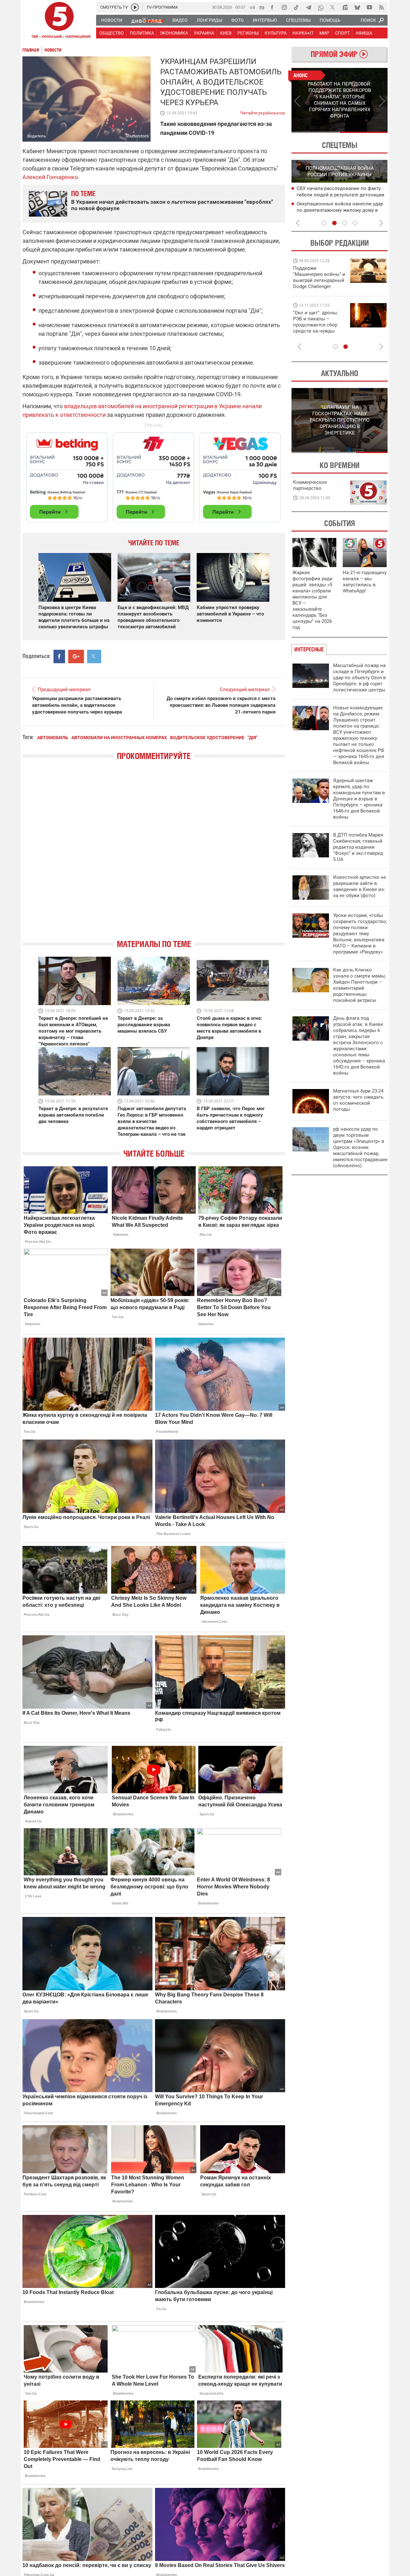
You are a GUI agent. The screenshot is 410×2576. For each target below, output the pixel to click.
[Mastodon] (345, 7)
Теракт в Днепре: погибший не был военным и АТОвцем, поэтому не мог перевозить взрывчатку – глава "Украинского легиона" (73, 1031)
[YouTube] (369, 7)
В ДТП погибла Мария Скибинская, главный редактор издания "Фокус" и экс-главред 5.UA (358, 847)
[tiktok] (296, 7)
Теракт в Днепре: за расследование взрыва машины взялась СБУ (144, 1025)
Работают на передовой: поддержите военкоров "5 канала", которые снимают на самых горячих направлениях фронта (318, 286)
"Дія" (252, 738)
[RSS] (381, 7)
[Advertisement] (154, 475)
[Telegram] (308, 7)
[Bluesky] (357, 7)
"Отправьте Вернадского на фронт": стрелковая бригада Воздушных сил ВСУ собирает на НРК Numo (317, 328)
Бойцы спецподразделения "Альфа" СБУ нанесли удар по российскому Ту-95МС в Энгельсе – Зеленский (337, 211)
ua (252, 7)
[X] (333, 7)
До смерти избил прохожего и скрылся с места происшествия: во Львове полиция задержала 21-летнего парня (221, 705)
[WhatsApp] (321, 7)
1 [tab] (315, 132)
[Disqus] (154, 855)
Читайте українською (262, 111)
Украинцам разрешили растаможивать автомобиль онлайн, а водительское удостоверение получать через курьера (77, 705)
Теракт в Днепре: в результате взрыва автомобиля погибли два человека (73, 1115)
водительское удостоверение (207, 738)
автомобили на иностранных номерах (119, 738)
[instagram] (284, 7)
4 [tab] (355, 223)
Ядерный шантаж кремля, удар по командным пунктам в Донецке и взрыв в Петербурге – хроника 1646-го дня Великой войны (359, 799)
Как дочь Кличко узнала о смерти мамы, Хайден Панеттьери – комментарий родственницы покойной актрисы (360, 985)
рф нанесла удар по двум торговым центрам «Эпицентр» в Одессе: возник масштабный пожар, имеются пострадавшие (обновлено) (360, 1147)
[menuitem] (111, 20)
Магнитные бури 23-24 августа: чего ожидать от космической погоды (358, 1100)
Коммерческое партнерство (310, 485)
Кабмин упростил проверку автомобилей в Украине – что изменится (230, 614)
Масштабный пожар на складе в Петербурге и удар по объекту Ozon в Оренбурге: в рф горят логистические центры (360, 678)
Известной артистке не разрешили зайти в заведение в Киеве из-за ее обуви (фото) (360, 886)
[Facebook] (272, 7)
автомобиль (53, 738)
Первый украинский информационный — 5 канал (59, 21)
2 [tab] (364, 132)
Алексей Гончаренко (50, 177)
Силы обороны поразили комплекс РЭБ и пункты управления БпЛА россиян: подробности (337, 195)
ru (262, 7)
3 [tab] (345, 223)
